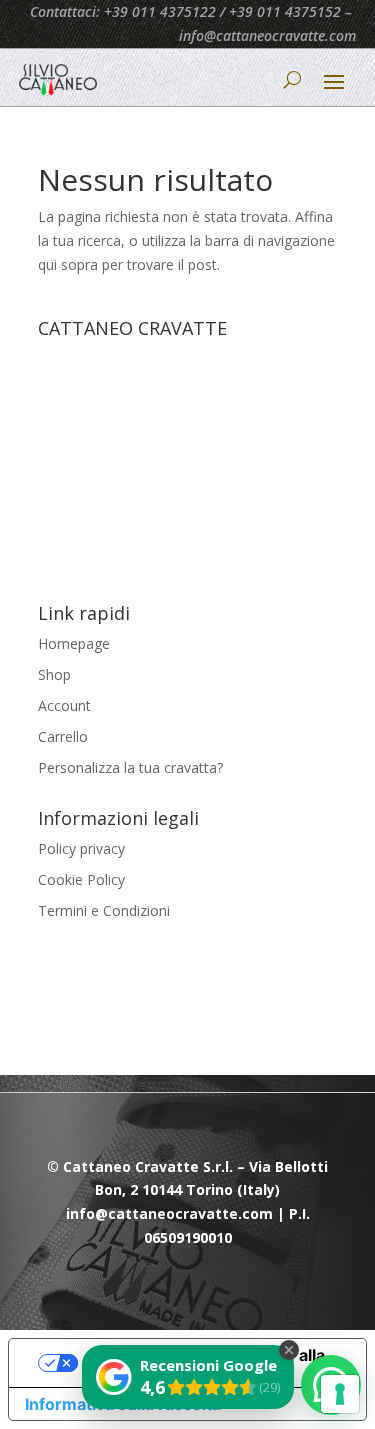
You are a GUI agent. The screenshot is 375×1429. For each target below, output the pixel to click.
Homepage (74, 643)
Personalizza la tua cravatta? (130, 767)
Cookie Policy (81, 879)
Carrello (63, 736)
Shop (54, 674)
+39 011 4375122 (160, 11)
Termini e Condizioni (104, 910)
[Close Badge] (289, 1350)
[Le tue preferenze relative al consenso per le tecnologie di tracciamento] (340, 1394)
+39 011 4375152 (285, 11)
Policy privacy (81, 848)
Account (64, 705)
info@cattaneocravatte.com (267, 35)
